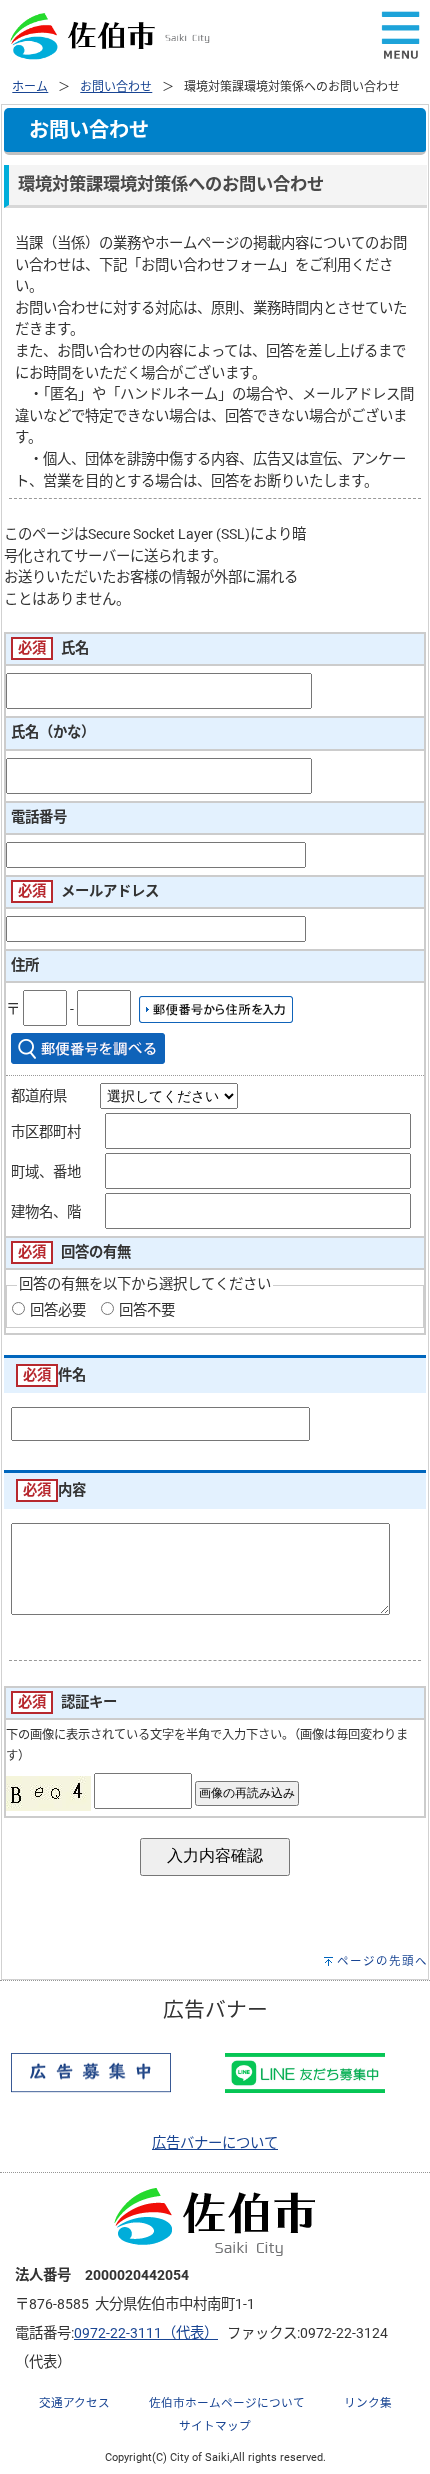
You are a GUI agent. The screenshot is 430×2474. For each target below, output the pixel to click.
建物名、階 (46, 1212)
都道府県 (39, 1096)
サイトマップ (215, 2426)
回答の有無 (96, 1252)
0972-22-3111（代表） (146, 2333)
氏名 (75, 648)
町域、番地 (46, 1172)
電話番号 (39, 817)
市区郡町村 (46, 1132)
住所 (25, 965)
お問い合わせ (116, 87)
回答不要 (147, 1310)
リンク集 (368, 2403)
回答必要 (58, 1310)
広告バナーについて (215, 2143)
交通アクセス (74, 2403)
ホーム (30, 87)
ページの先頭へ (382, 1961)
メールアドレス (110, 891)
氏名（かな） (53, 732)
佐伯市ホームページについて (227, 2403)
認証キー (89, 1702)
